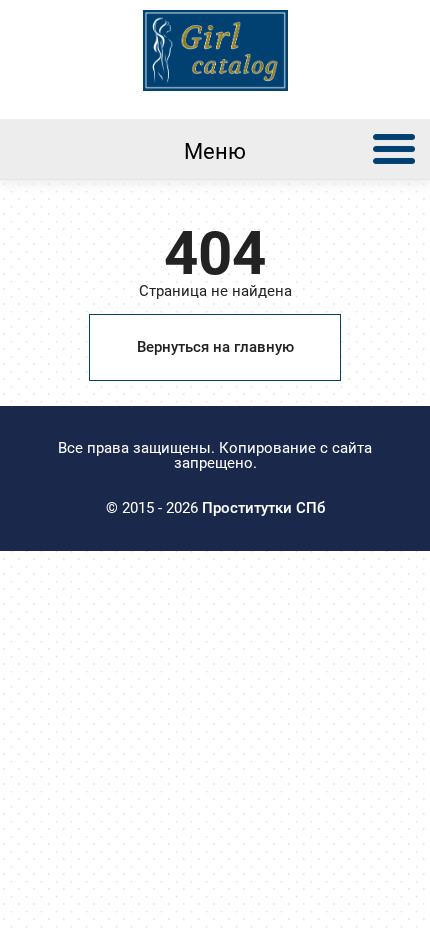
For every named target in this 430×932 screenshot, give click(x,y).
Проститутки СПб (263, 508)
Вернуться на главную (215, 347)
